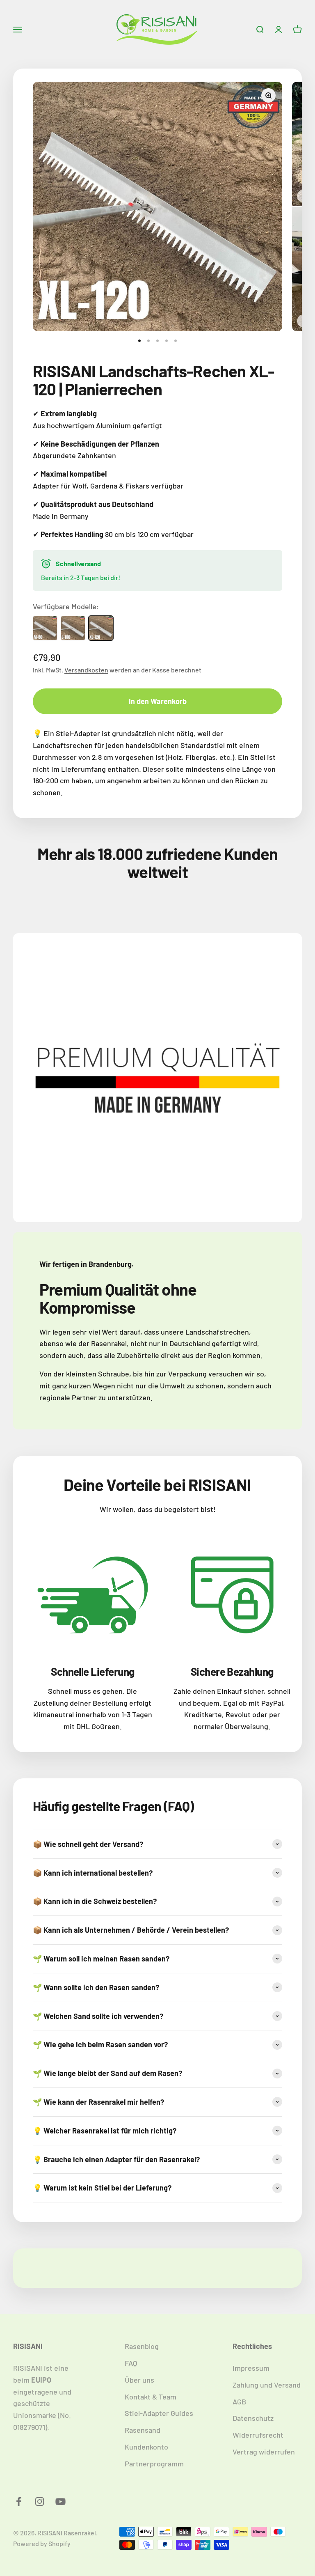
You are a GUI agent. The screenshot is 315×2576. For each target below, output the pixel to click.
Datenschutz (253, 2418)
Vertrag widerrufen (264, 2452)
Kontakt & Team (151, 2397)
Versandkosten (86, 670)
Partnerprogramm (154, 2464)
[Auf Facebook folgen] (19, 2501)
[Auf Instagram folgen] (40, 2501)
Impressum (251, 2368)
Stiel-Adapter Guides (159, 2413)
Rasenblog (142, 2346)
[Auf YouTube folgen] (60, 2501)
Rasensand (143, 2430)
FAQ (131, 2363)
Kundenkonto (146, 2447)
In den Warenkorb (158, 701)
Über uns (139, 2380)
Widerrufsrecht (258, 2435)
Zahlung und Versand (267, 2385)
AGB (239, 2402)
